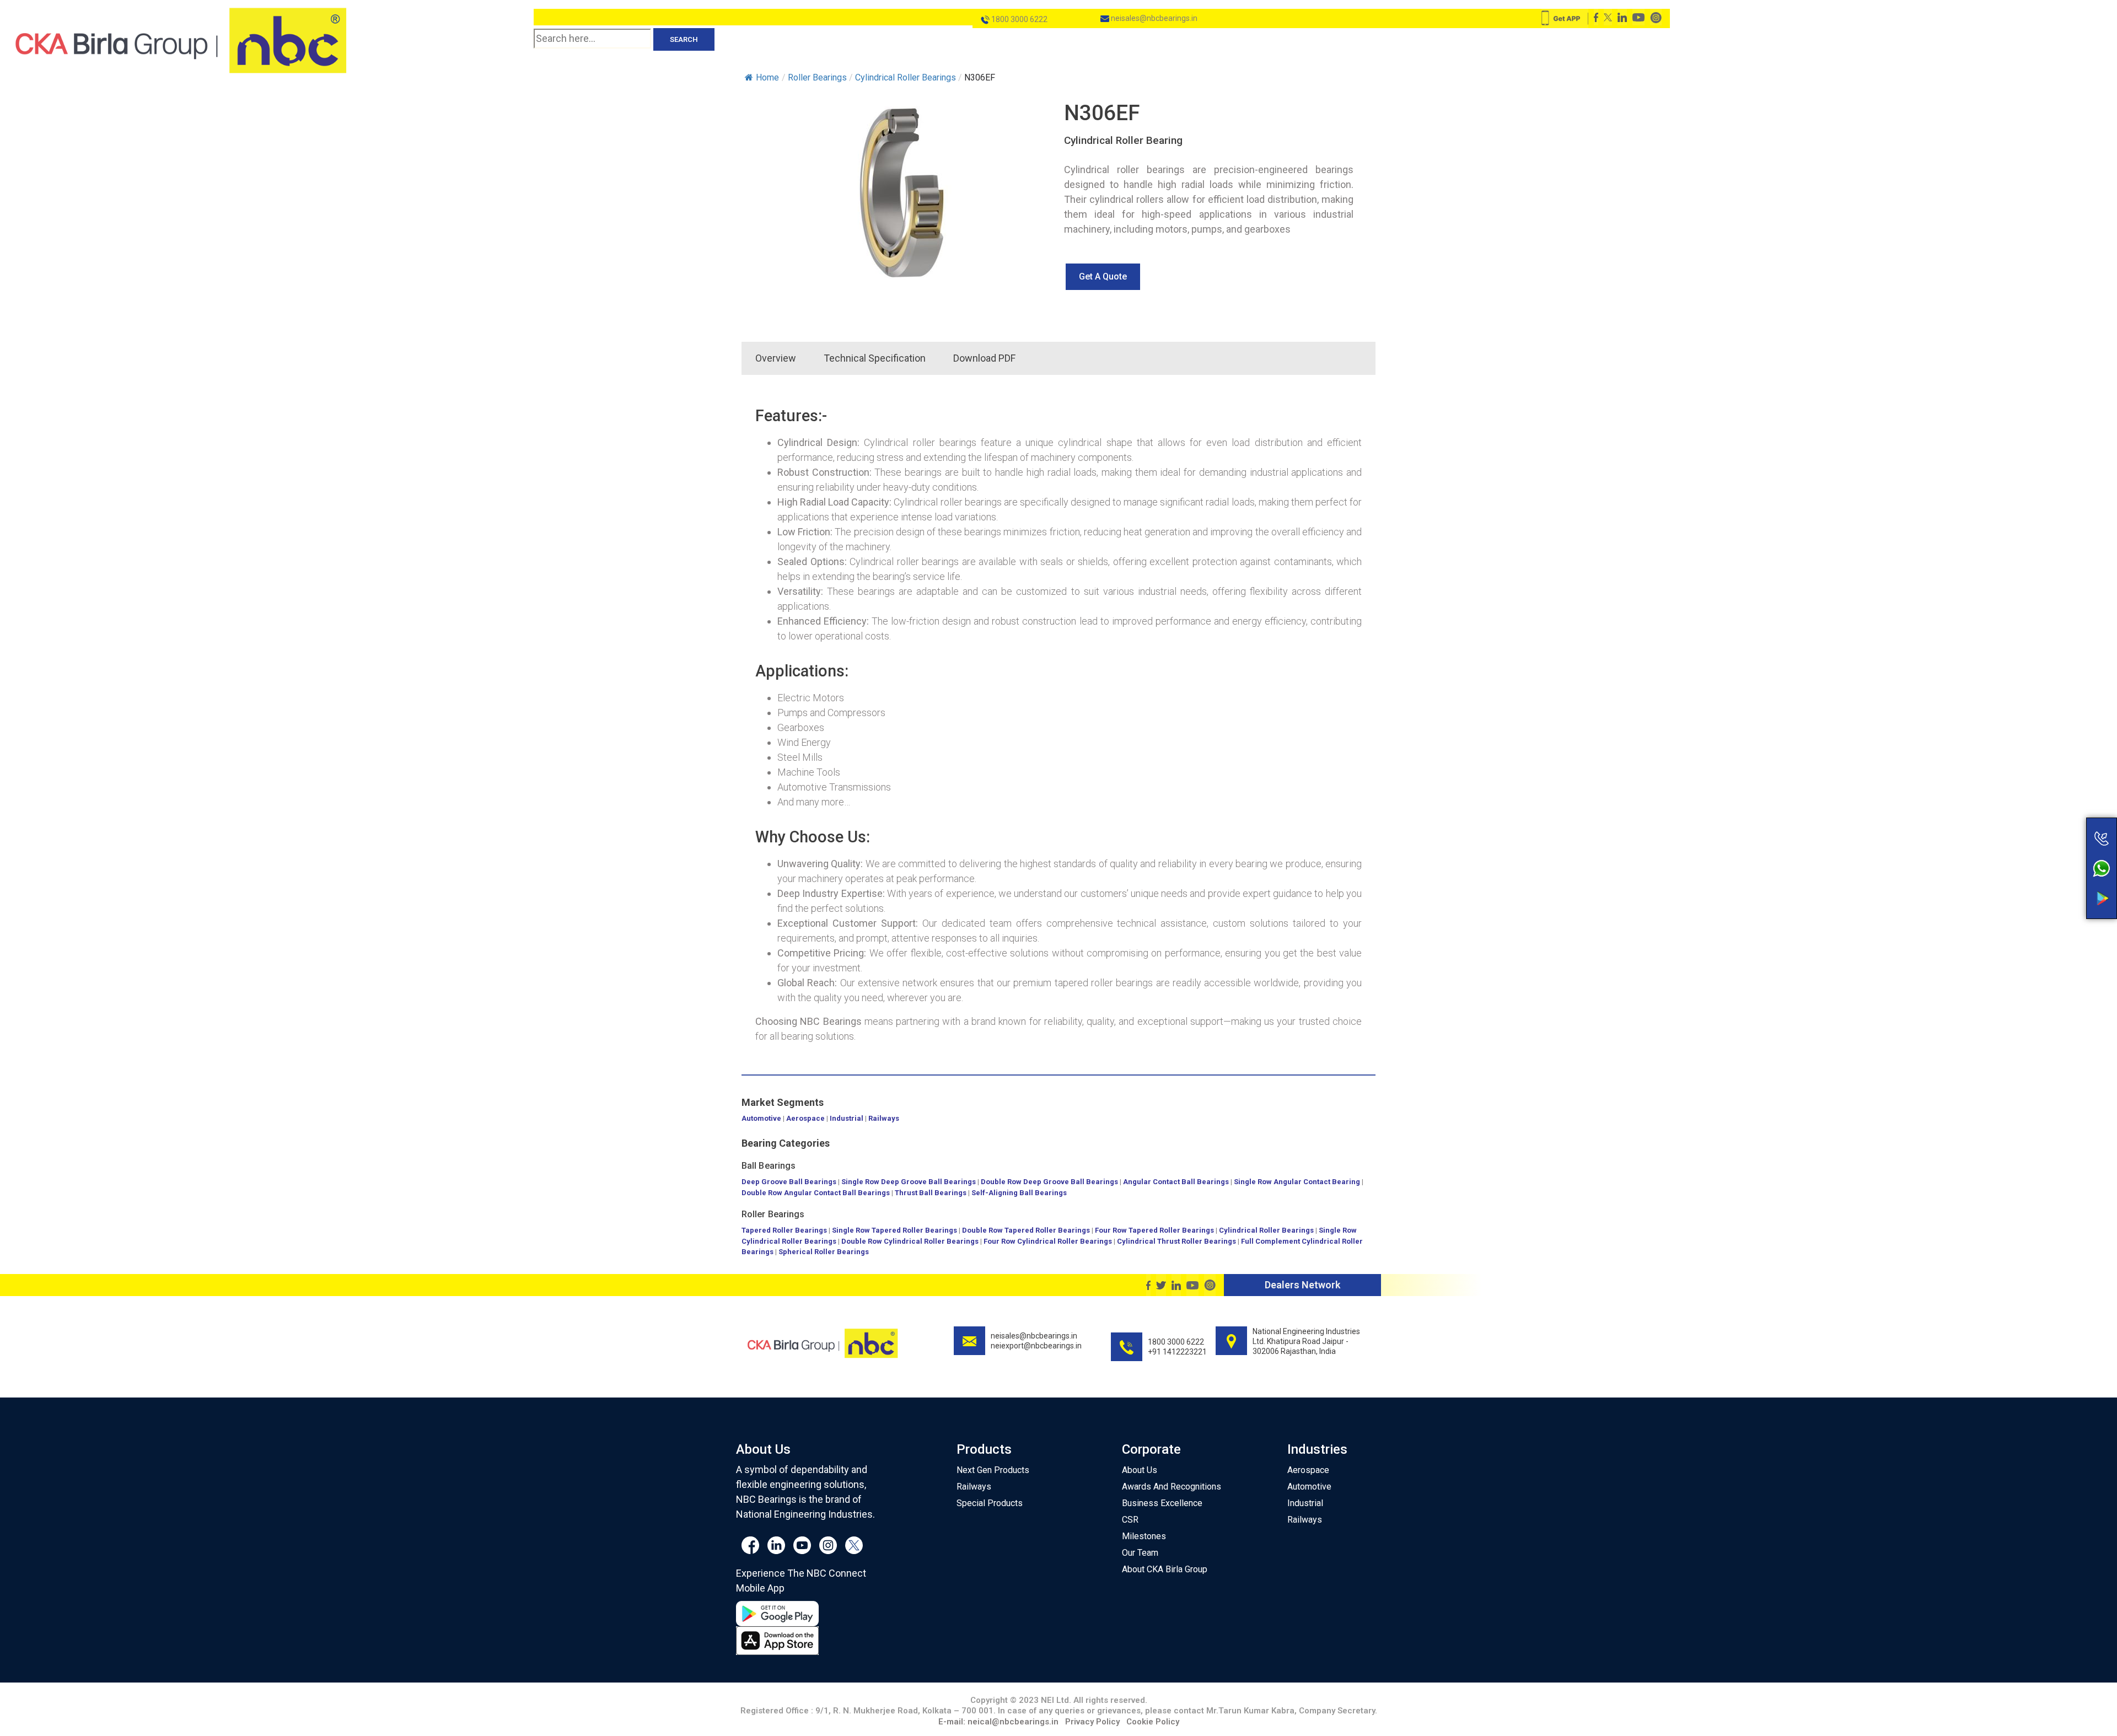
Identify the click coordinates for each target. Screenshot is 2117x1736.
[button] (1103, 277)
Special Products (990, 1503)
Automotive (761, 1118)
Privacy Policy (1092, 1722)
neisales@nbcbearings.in (1153, 18)
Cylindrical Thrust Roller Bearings (1176, 1241)
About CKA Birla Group (1165, 1569)
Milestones (1144, 1536)
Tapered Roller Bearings (784, 1230)
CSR (1130, 1520)
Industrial (847, 1118)
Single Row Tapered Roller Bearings (894, 1230)
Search (684, 39)
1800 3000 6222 (1019, 19)
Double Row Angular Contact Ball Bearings (816, 1193)
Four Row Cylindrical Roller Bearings (1048, 1241)
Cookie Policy (1153, 1722)
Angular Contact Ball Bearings (1176, 1182)
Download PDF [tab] (984, 358)
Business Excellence (1162, 1503)
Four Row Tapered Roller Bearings (1154, 1230)
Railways (884, 1118)
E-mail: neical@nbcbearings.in (998, 1722)
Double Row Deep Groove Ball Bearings (1049, 1182)
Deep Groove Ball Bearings (789, 1182)
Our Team (1140, 1553)
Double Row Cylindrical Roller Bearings (910, 1241)
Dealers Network (1302, 1285)
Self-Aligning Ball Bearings (1019, 1193)
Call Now (2058, 815)
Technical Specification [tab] (875, 358)
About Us (1140, 1470)
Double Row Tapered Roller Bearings (1026, 1230)
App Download (2058, 878)
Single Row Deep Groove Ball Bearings (909, 1182)
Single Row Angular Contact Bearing (1297, 1182)
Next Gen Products (993, 1470)
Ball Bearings (769, 1166)
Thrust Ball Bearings (931, 1193)
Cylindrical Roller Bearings (1266, 1230)
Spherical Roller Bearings (824, 1252)
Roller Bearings (773, 1214)
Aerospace (805, 1118)
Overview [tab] (776, 358)
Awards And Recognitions (1172, 1487)
